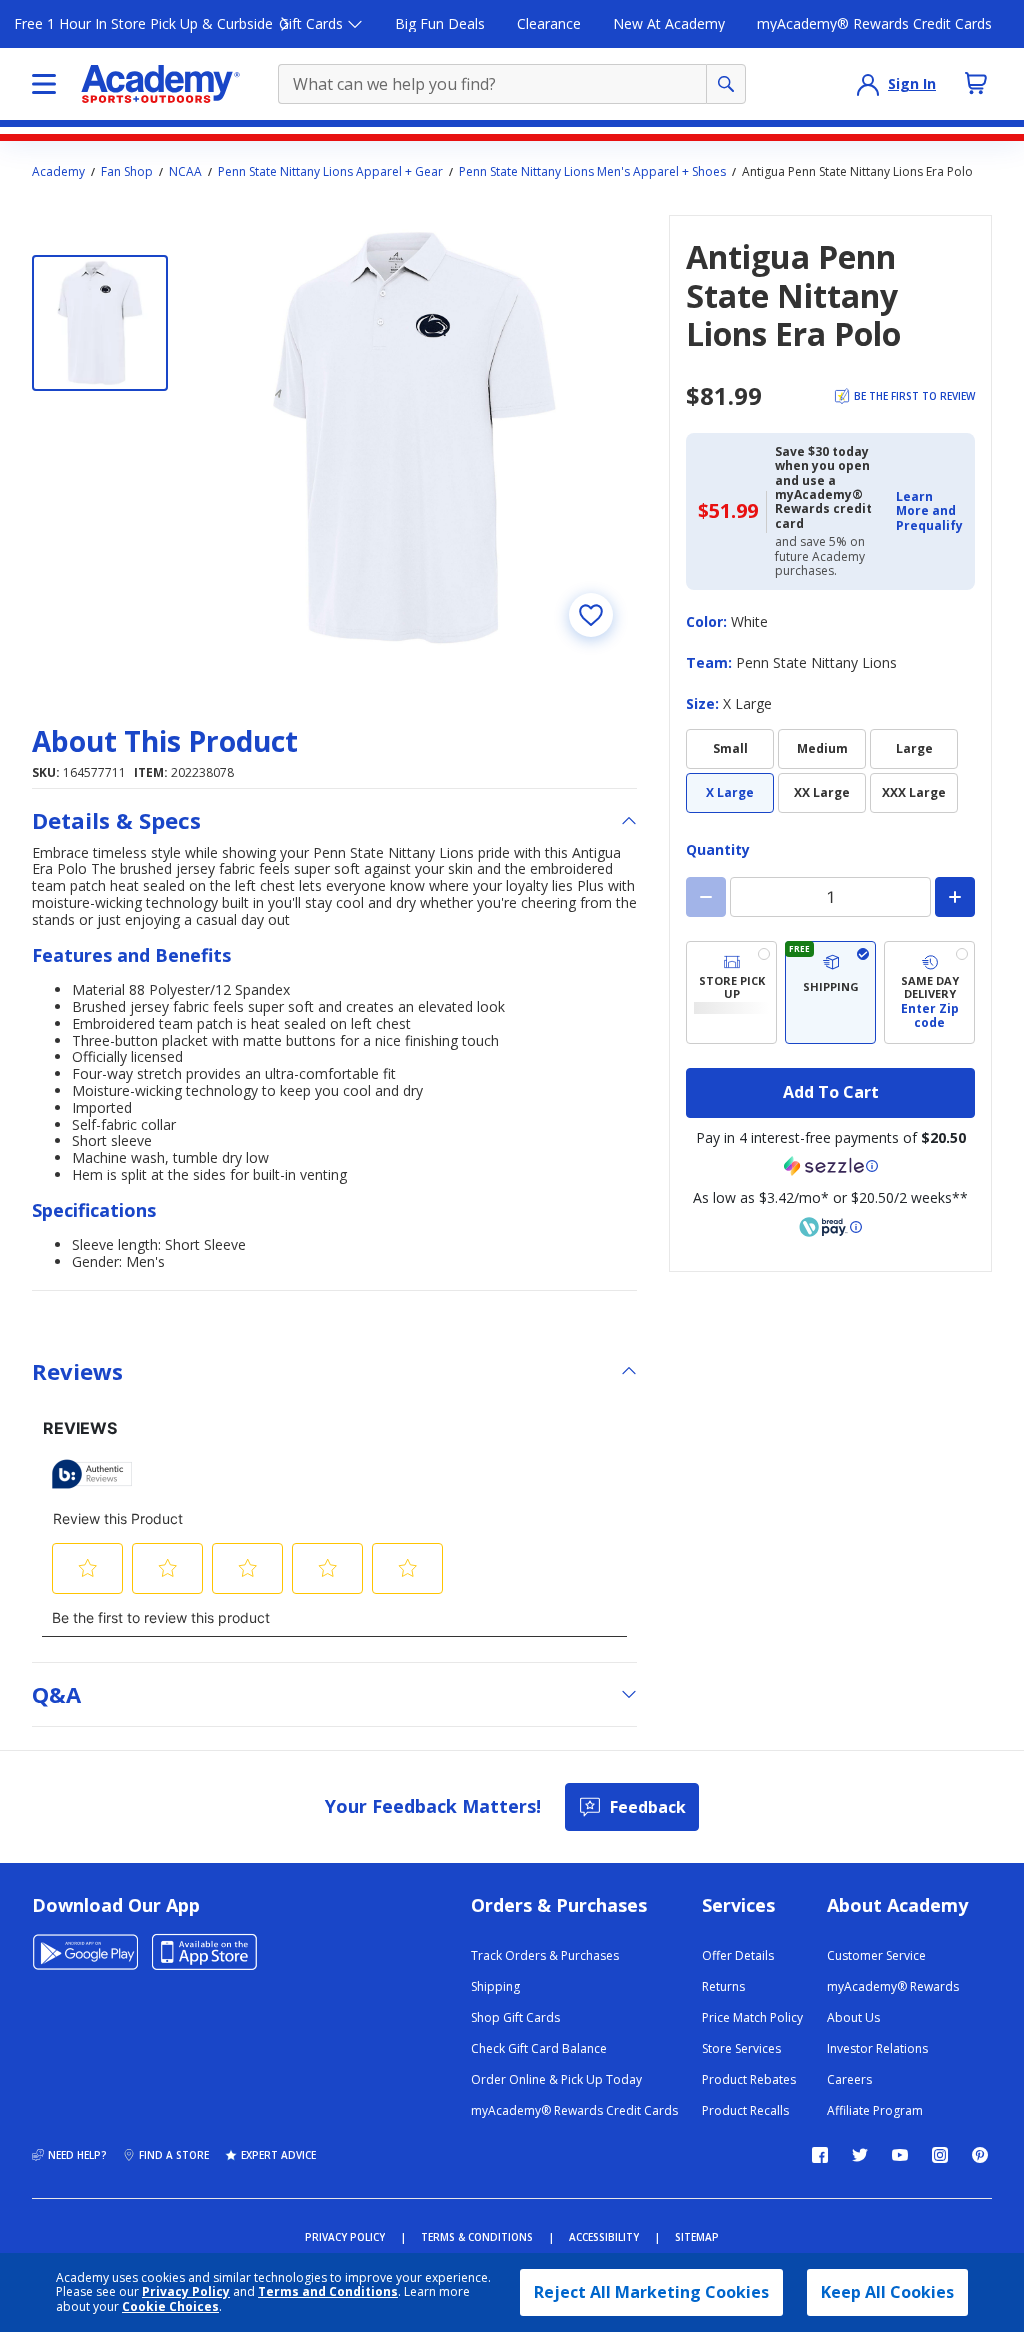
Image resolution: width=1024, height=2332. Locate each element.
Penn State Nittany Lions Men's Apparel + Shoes (592, 172)
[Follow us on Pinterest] (980, 2155)
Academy (58, 172)
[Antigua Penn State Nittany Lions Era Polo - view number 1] (100, 323)
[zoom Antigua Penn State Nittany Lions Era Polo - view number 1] (414, 437)
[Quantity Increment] (955, 897)
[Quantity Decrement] (706, 897)
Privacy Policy (186, 2291)
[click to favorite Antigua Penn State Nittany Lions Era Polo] (591, 615)
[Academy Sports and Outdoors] (160, 84)
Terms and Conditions (328, 2291)
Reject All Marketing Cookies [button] (651, 2292)
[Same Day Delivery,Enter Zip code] (929, 992)
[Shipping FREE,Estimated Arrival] (830, 992)
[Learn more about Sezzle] (831, 1166)
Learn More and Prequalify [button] (929, 511)
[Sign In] (868, 84)
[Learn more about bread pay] (831, 1227)
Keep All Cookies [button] (887, 2292)
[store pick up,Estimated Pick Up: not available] (731, 992)
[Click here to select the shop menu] (44, 84)
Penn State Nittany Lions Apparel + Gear (330, 172)
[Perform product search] (726, 84)
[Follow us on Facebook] (820, 2155)
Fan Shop (127, 172)
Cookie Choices (170, 2307)
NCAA (185, 172)
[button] (929, 511)
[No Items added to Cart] (976, 83)
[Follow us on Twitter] (860, 2155)
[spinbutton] (830, 897)
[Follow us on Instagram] (940, 2155)
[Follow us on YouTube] (900, 2155)
